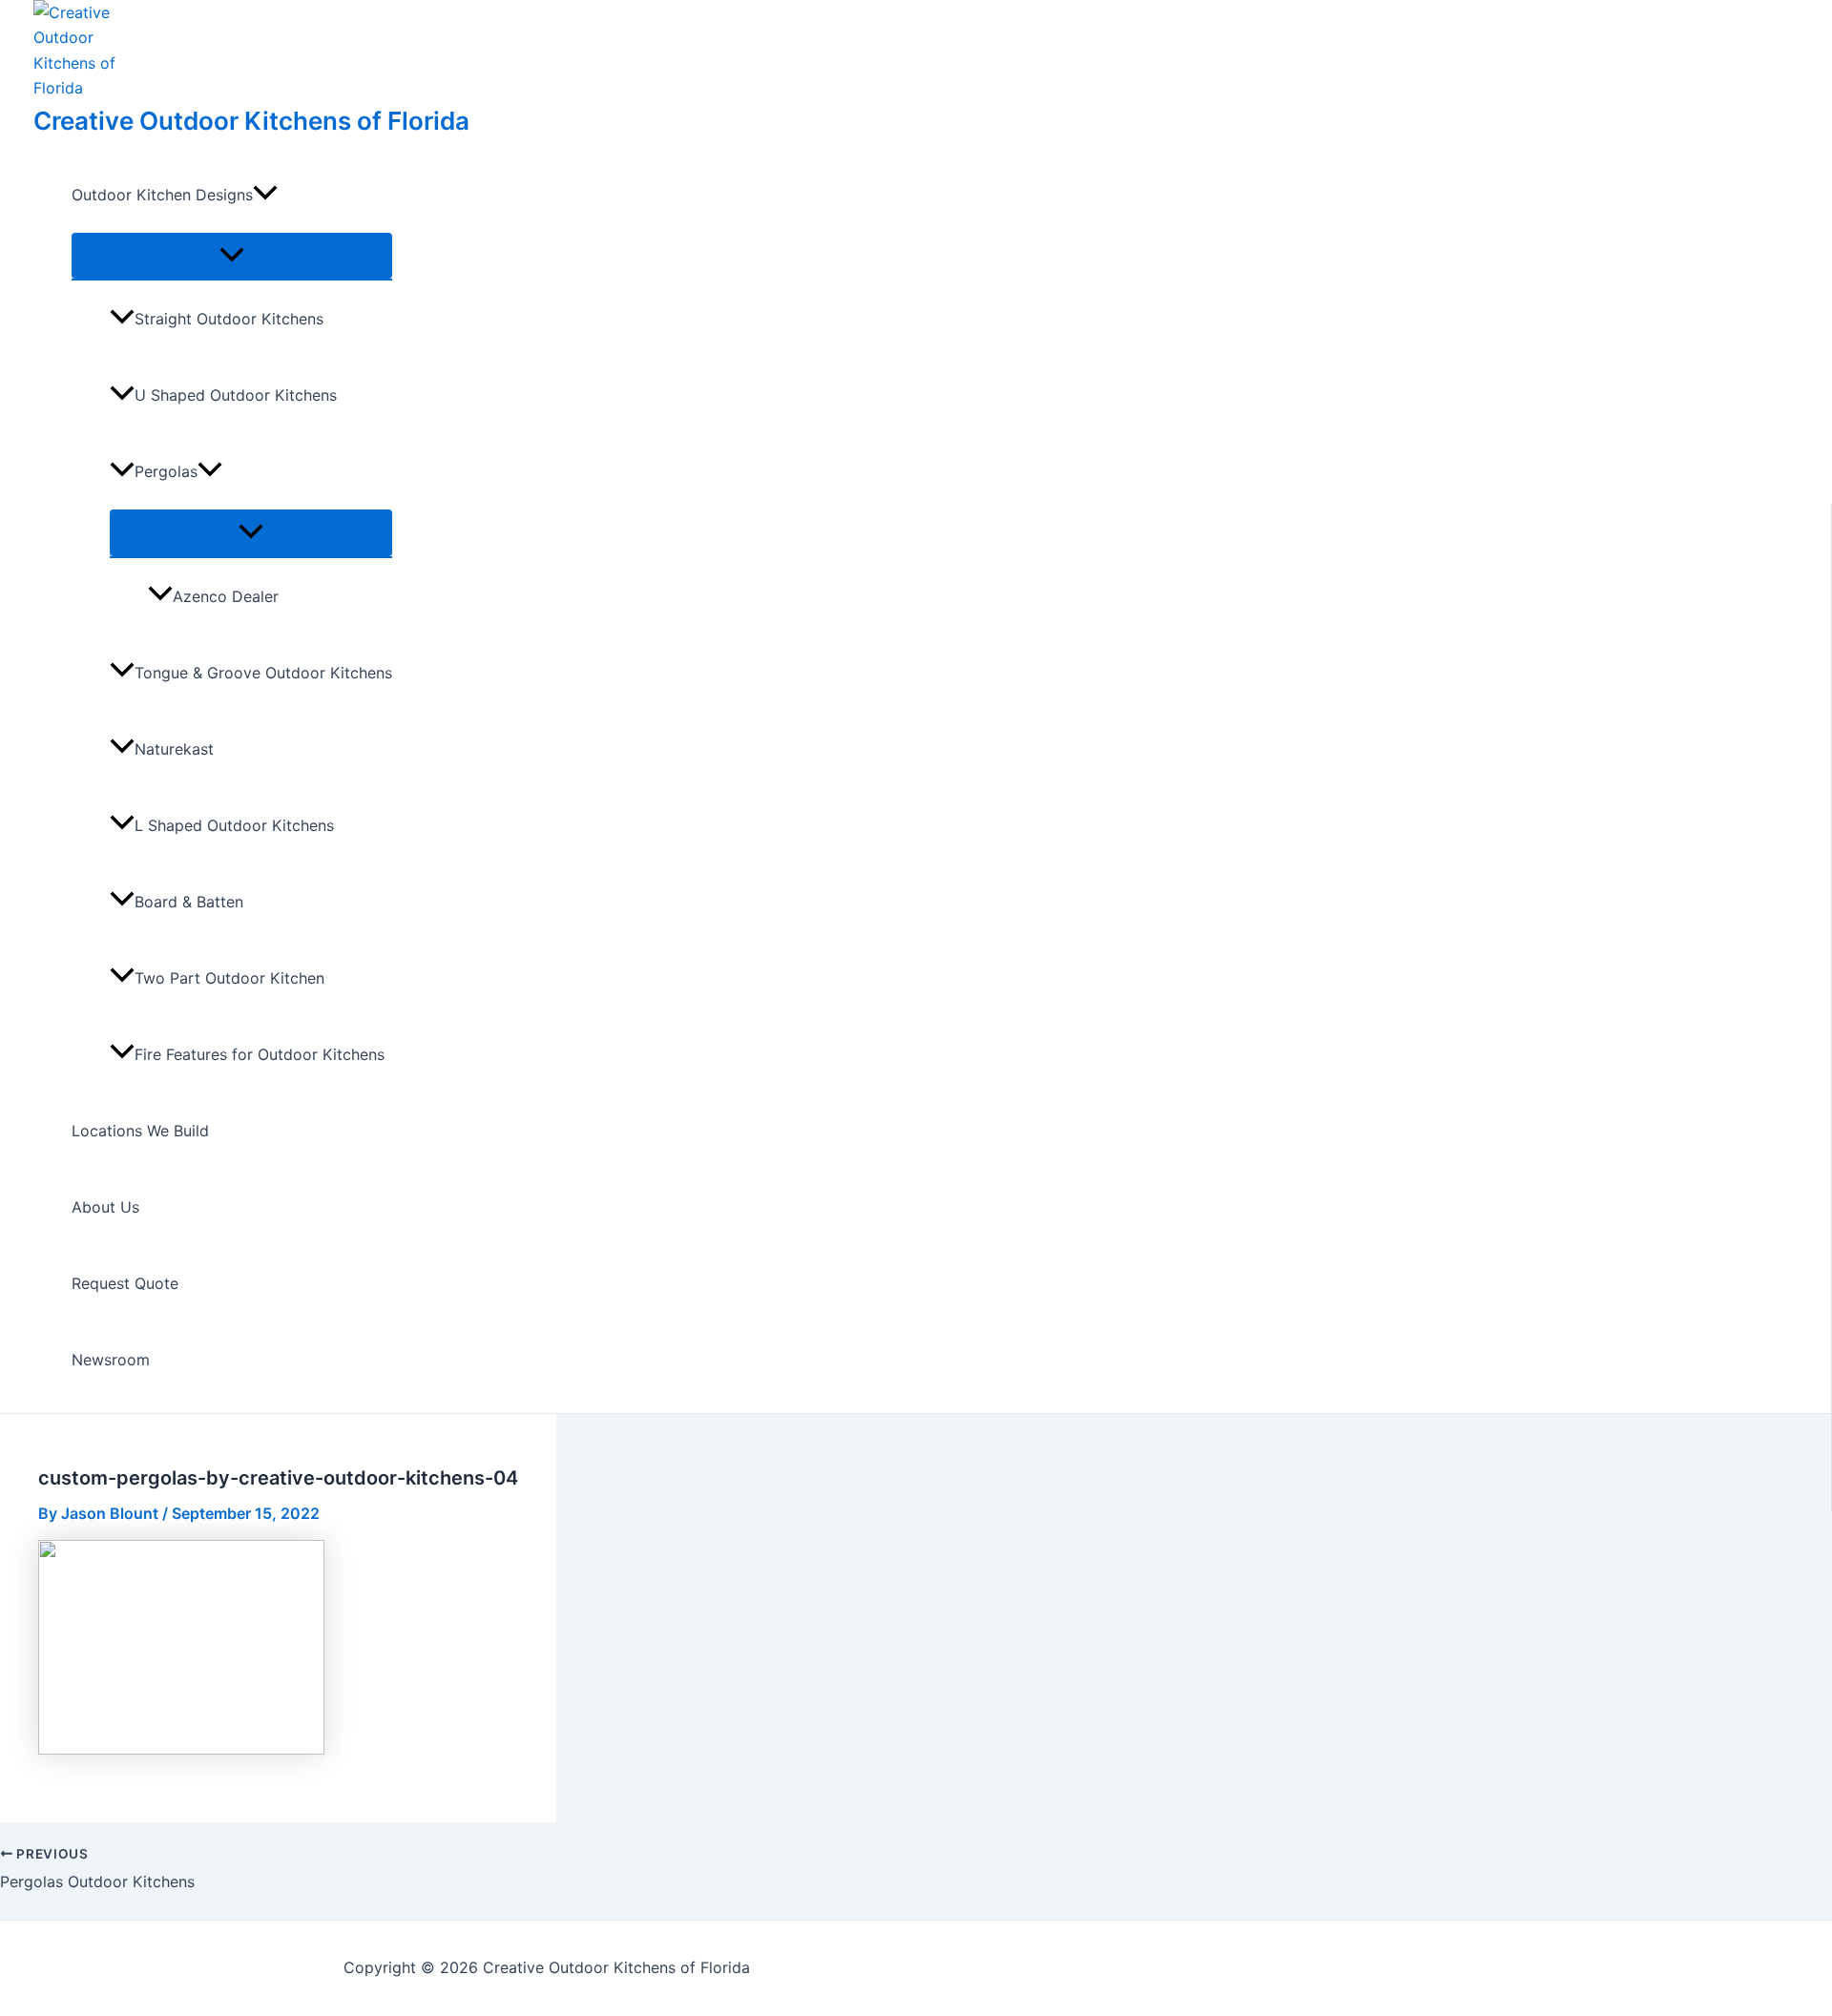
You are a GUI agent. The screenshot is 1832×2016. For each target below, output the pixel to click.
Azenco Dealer (226, 596)
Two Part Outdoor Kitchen (229, 978)
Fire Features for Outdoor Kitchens (260, 1054)
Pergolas (166, 471)
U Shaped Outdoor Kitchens (236, 395)
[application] (265, 195)
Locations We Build (140, 1131)
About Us (105, 1207)
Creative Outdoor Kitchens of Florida (251, 121)
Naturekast (174, 749)
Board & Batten (189, 902)
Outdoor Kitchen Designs (162, 195)
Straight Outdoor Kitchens (229, 319)
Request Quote (125, 1283)
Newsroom (111, 1360)
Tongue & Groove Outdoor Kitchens (263, 673)
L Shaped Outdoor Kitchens (234, 825)
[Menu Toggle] (232, 256)
